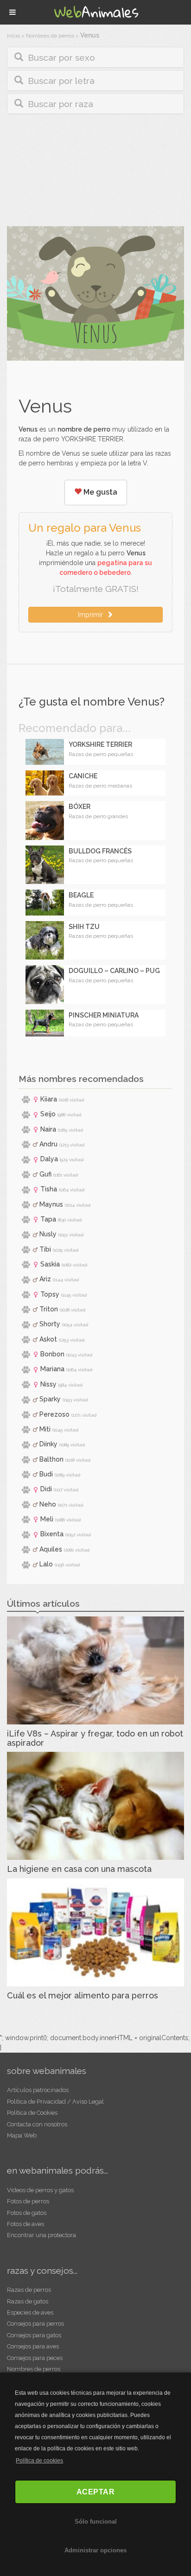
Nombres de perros (50, 36)
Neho (48, 1504)
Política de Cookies (32, 2113)
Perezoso (54, 1414)
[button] (95, 57)
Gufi (45, 1174)
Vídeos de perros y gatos (40, 2190)
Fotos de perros (28, 2201)
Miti (45, 1429)
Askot (48, 1339)
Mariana (52, 1369)
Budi (46, 1474)
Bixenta (52, 1534)
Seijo (48, 1114)
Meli (47, 1519)
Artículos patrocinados (38, 2090)
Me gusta (99, 492)
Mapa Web (22, 2135)
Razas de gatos (28, 2301)
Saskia (50, 1264)
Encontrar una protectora (41, 2235)
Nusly (48, 1234)
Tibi (45, 1249)
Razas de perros (29, 2290)
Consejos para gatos (34, 2335)
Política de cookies (39, 2461)
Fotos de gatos (27, 2213)
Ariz (45, 1279)
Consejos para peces (35, 2358)
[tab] (95, 57)
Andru (48, 1144)
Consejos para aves (33, 2346)
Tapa (48, 1219)
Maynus (51, 1204)
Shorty (50, 1324)
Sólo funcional (96, 2522)
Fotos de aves (25, 2224)
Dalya (49, 1159)
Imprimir (92, 615)
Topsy (50, 1294)
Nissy (48, 1384)
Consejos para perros (35, 2324)
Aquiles (51, 1549)
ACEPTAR (96, 2492)
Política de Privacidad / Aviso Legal (55, 2102)
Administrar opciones (95, 2550)
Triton (49, 1309)
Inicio (13, 36)
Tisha (49, 1189)
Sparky (50, 1399)
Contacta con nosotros (37, 2124)
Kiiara (49, 1099)
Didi (46, 1489)
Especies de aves (30, 2312)
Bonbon (52, 1354)
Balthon (51, 1459)
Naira (48, 1129)
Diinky (48, 1444)
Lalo (46, 1564)
